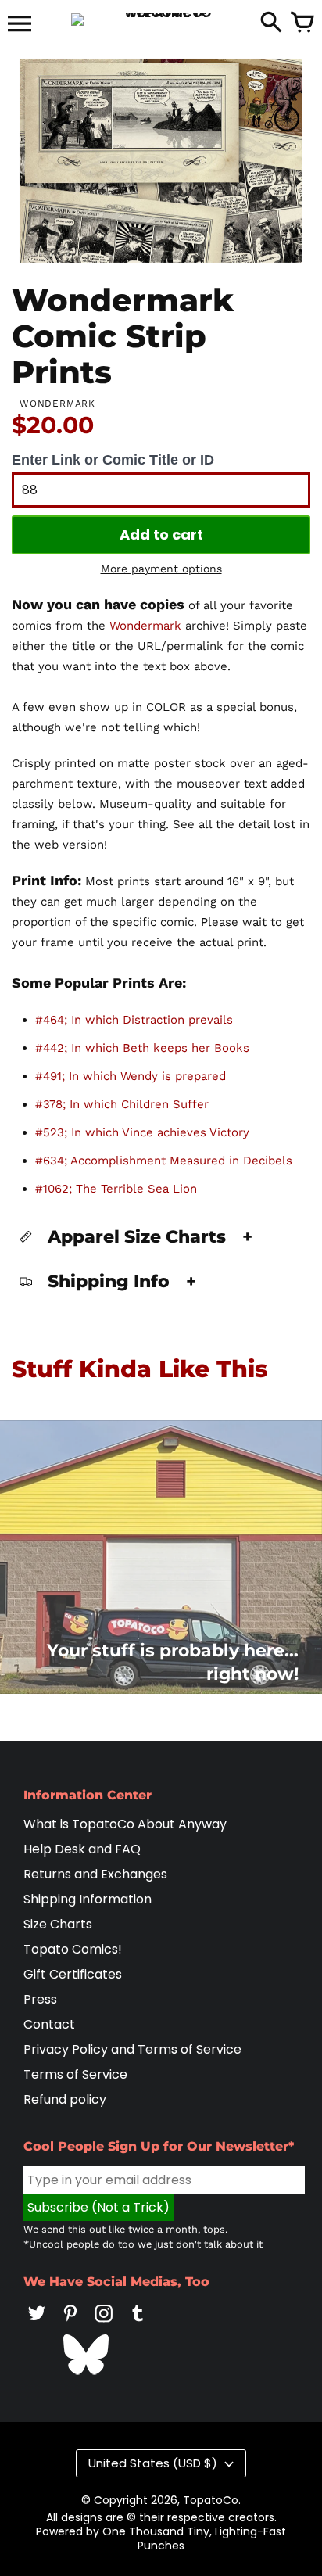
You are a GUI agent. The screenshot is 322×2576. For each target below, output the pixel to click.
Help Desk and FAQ (82, 1849)
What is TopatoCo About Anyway (125, 1824)
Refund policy (65, 2099)
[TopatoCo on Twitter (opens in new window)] (37, 2324)
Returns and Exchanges (95, 1874)
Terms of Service (75, 2074)
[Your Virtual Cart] (302, 23)
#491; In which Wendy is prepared (131, 1076)
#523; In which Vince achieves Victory (142, 1132)
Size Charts (58, 1924)
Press (40, 1999)
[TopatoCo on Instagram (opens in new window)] (104, 2324)
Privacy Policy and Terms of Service (132, 2049)
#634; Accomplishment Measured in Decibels (164, 1161)
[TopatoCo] (161, 20)
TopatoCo (211, 2500)
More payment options (161, 569)
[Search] (271, 23)
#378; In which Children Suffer (122, 1104)
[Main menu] (20, 25)
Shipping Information (88, 1899)
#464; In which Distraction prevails (134, 1020)
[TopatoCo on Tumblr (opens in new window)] (138, 2324)
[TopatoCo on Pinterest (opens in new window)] (70, 2324)
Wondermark (145, 626)
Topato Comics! (73, 1949)
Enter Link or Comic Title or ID (113, 460)
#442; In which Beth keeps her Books (142, 1048)
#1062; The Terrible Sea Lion (116, 1189)
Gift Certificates (73, 1974)
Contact (49, 2024)
